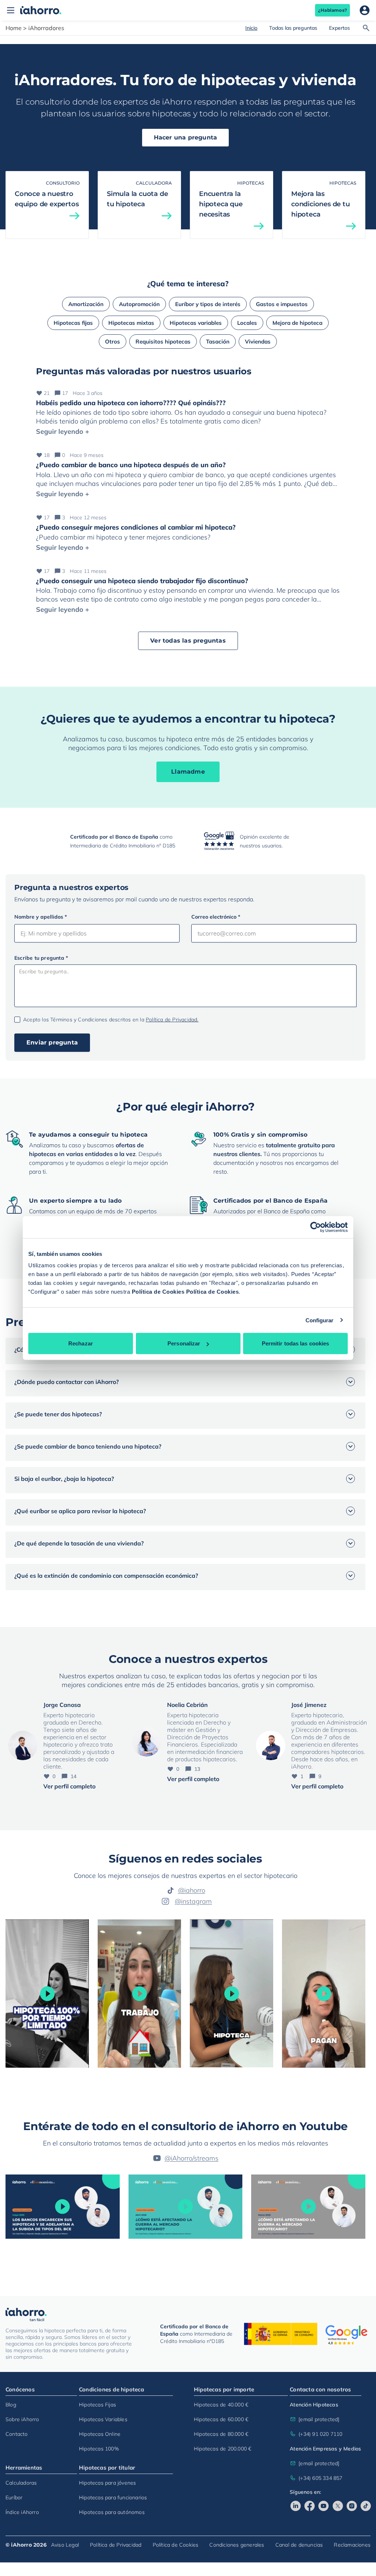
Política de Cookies (158, 1292)
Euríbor (14, 2497)
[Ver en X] (338, 2506)
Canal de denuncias (299, 2544)
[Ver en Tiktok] (366, 2506)
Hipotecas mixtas (131, 323)
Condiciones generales (237, 2544)
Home (14, 28)
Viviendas (258, 341)
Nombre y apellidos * (41, 917)
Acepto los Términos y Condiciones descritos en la (111, 1020)
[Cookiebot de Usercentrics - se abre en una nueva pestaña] (316, 1227)
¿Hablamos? (332, 10)
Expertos (339, 28)
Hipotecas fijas (73, 323)
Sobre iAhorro (22, 2419)
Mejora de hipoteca (297, 323)
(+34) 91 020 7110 (320, 2434)
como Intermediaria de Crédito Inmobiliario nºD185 (196, 2334)
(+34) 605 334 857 (320, 2478)
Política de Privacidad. (172, 1020)
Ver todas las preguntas (188, 641)
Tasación (218, 341)
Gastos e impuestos (282, 304)
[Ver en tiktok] (47, 1994)
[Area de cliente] (365, 10)
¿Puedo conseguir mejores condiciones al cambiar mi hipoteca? (136, 527)
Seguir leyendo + (63, 431)
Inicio (251, 28)
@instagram (193, 1901)
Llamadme (188, 772)
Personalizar (184, 1343)
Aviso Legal (65, 2544)
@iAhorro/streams (191, 2158)
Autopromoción (139, 304)
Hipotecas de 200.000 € (223, 2448)
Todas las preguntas (293, 28)
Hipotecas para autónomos (112, 2512)
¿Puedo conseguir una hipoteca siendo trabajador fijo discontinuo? (142, 581)
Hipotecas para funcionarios (113, 2497)
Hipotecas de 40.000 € (221, 2404)
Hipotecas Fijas (97, 2404)
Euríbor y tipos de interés (208, 304)
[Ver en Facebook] (310, 2506)
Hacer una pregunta (186, 137)
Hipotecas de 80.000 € (221, 2434)
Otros (113, 341)
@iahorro (192, 1890)
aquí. (304, 1392)
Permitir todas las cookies (296, 1343)
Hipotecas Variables (103, 2419)
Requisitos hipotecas (163, 341)
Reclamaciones (352, 2544)
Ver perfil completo (69, 1786)
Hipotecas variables (196, 323)
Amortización (86, 304)
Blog (11, 2404)
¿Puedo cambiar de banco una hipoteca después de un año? (131, 465)
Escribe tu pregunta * (41, 958)
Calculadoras (21, 2482)
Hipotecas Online (100, 2434)
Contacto (17, 2434)
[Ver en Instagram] (352, 2506)
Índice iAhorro (22, 2512)
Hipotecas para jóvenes (107, 2482)
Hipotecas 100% (99, 2448)
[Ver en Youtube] (323, 2506)
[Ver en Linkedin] (296, 2506)
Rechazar (81, 1343)
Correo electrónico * (216, 917)
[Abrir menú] (11, 10)
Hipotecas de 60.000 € (221, 2419)
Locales (247, 323)
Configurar (320, 1320)
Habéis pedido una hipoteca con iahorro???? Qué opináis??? (131, 403)
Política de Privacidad (116, 2544)
